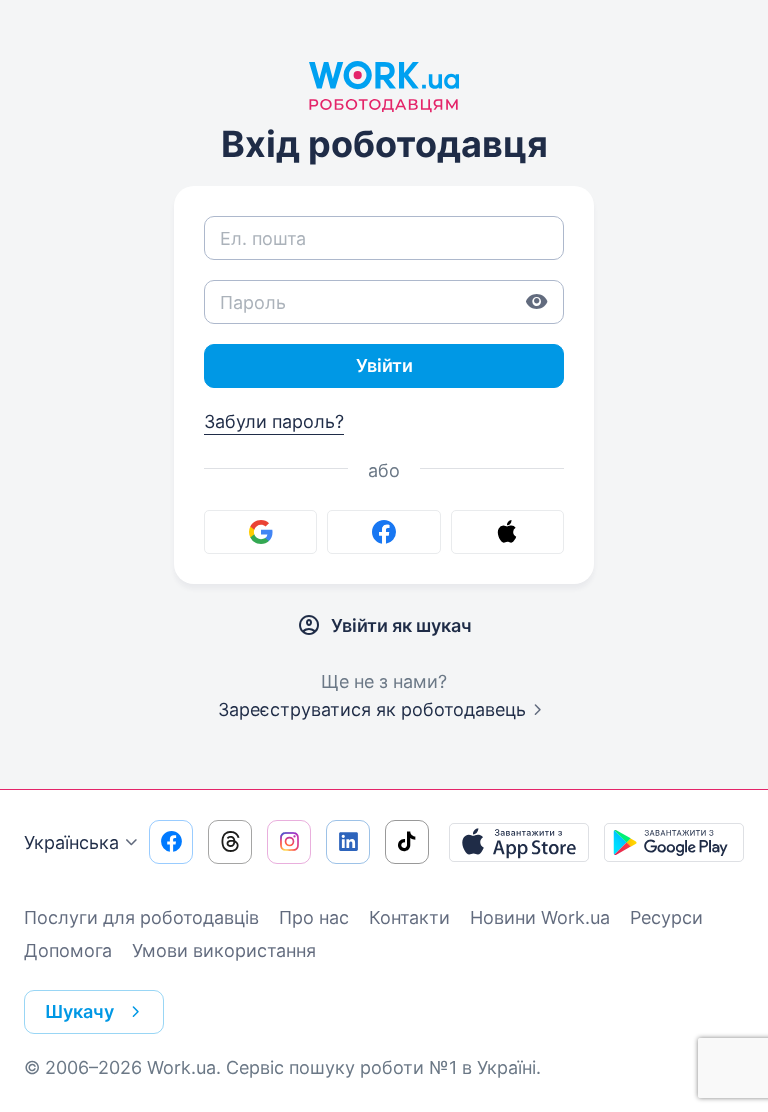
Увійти (384, 365)
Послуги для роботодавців (141, 917)
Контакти (409, 917)
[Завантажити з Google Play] (674, 842)
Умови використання (224, 950)
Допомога (68, 950)
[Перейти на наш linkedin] (348, 842)
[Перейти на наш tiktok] (407, 842)
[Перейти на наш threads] (230, 842)
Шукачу (79, 1011)
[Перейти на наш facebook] (171, 842)
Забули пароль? (274, 421)
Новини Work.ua (540, 917)
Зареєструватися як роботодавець (372, 709)
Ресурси (666, 917)
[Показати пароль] (537, 302)
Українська (71, 842)
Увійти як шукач (401, 625)
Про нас (314, 917)
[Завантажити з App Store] (519, 842)
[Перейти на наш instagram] (289, 842)
